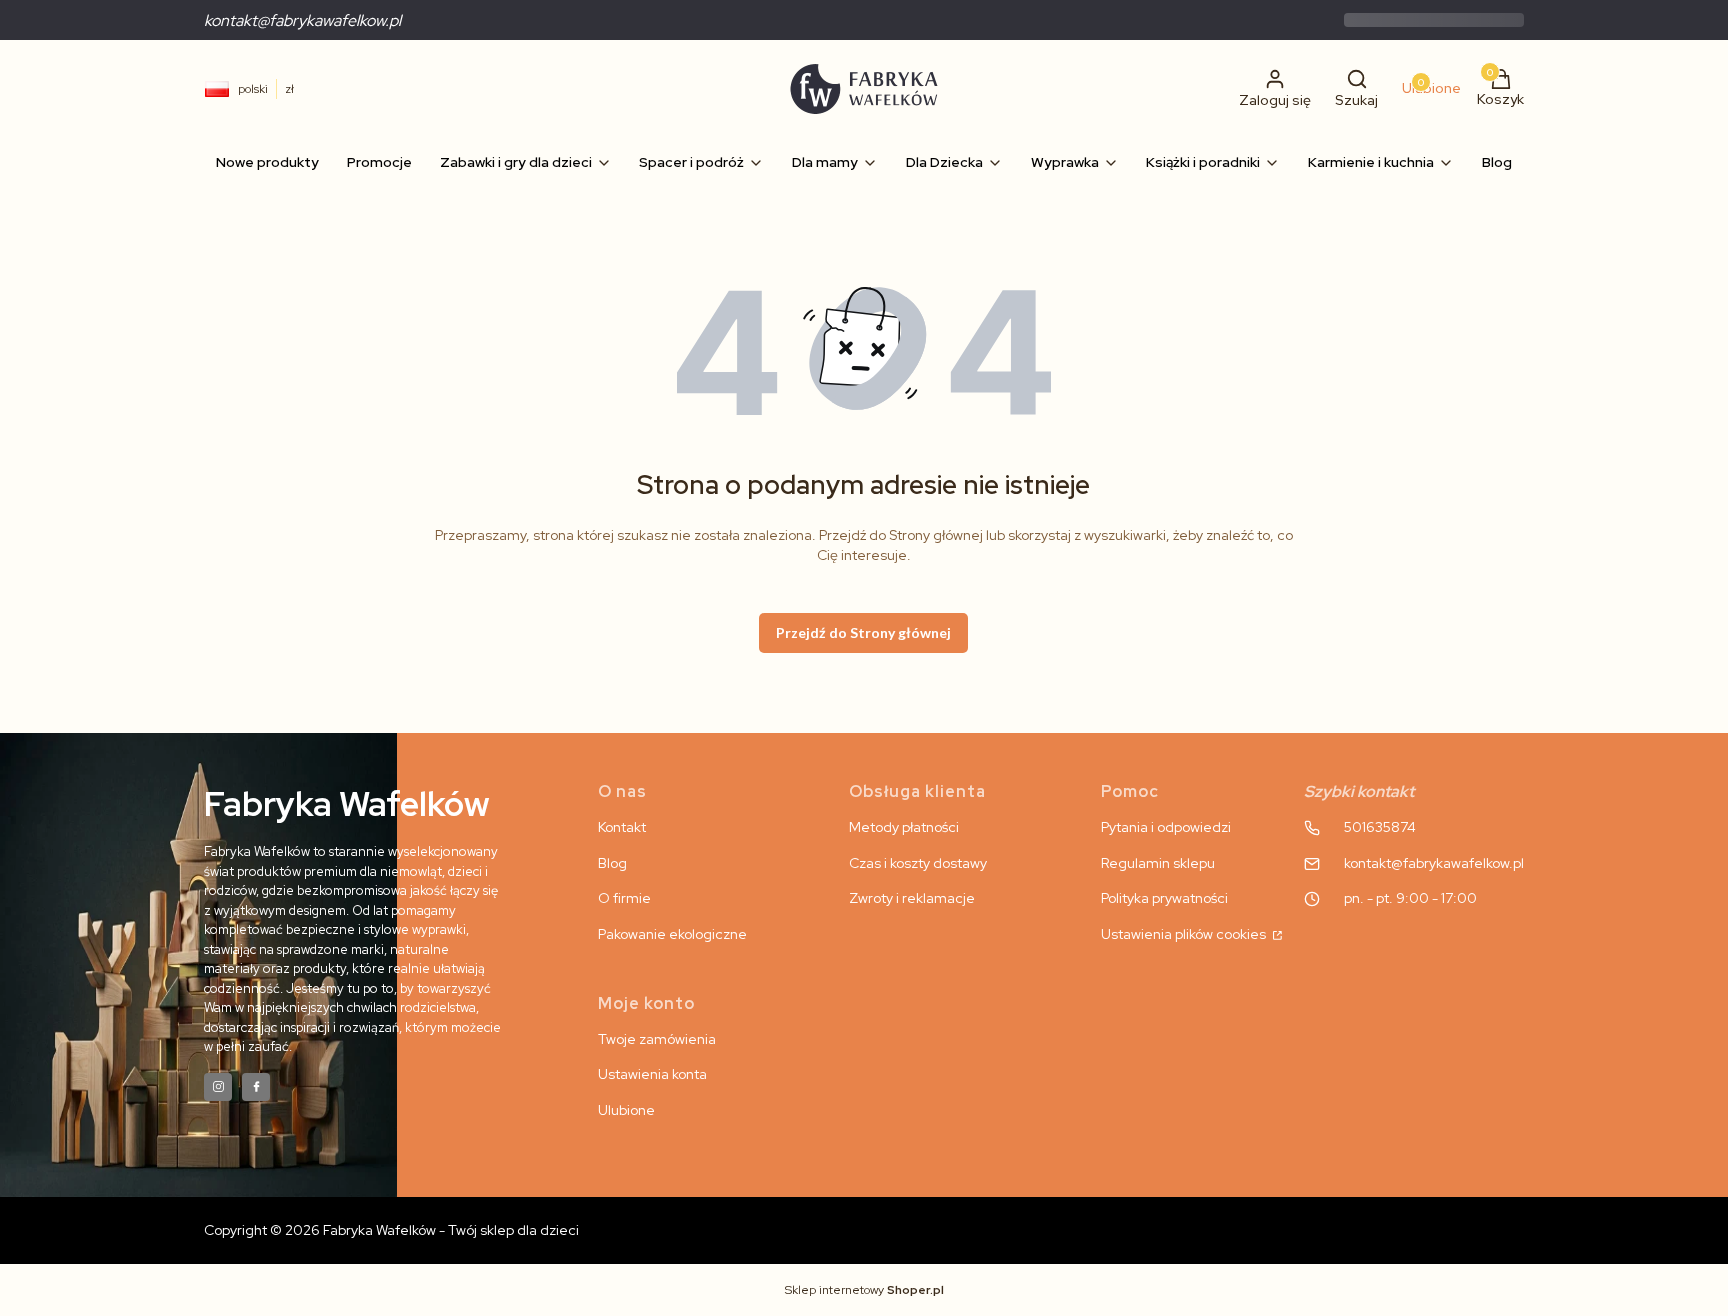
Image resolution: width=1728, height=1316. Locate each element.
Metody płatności (904, 827)
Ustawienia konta (652, 1074)
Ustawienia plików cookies (1185, 934)
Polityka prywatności (1164, 898)
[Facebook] (256, 1087)
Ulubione (626, 1110)
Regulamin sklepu (1158, 863)
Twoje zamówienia (657, 1039)
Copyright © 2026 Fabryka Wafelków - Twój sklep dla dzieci (391, 1230)
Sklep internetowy (864, 1290)
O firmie (624, 898)
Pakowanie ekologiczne (672, 934)
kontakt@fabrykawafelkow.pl (302, 20)
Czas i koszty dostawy (918, 863)
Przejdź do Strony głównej (863, 632)
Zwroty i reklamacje (912, 898)
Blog (612, 863)
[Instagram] (218, 1087)
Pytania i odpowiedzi (1166, 827)
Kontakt (622, 827)
